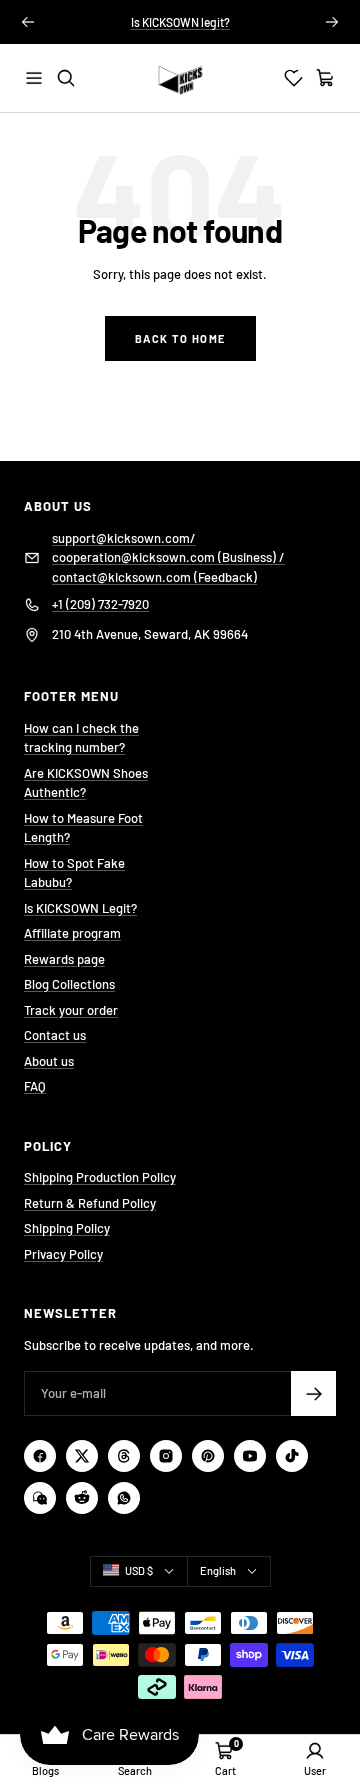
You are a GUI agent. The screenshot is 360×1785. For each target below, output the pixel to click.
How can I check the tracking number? (81, 738)
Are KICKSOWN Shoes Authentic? (86, 783)
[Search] (66, 78)
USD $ (139, 1570)
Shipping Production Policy (100, 1177)
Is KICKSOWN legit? (180, 22)
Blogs (45, 1770)
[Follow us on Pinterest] (208, 1456)
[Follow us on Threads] (124, 1456)
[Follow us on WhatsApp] (124, 1498)
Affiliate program (72, 933)
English (218, 1570)
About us (49, 1061)
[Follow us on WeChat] (40, 1498)
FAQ (35, 1086)
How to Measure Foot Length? (83, 828)
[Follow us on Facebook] (40, 1456)
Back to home (180, 338)
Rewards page (64, 959)
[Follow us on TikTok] (292, 1456)
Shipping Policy (67, 1228)
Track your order (71, 1010)
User (315, 1770)
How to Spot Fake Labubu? (74, 873)
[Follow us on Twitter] (82, 1456)
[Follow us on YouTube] (250, 1456)
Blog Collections (69, 984)
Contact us (55, 1035)
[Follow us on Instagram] (166, 1456)
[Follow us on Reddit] (82, 1498)
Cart (225, 1770)
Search (135, 1770)
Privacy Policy (63, 1254)
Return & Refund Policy (90, 1203)
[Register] (313, 1393)
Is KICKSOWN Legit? (80, 908)
